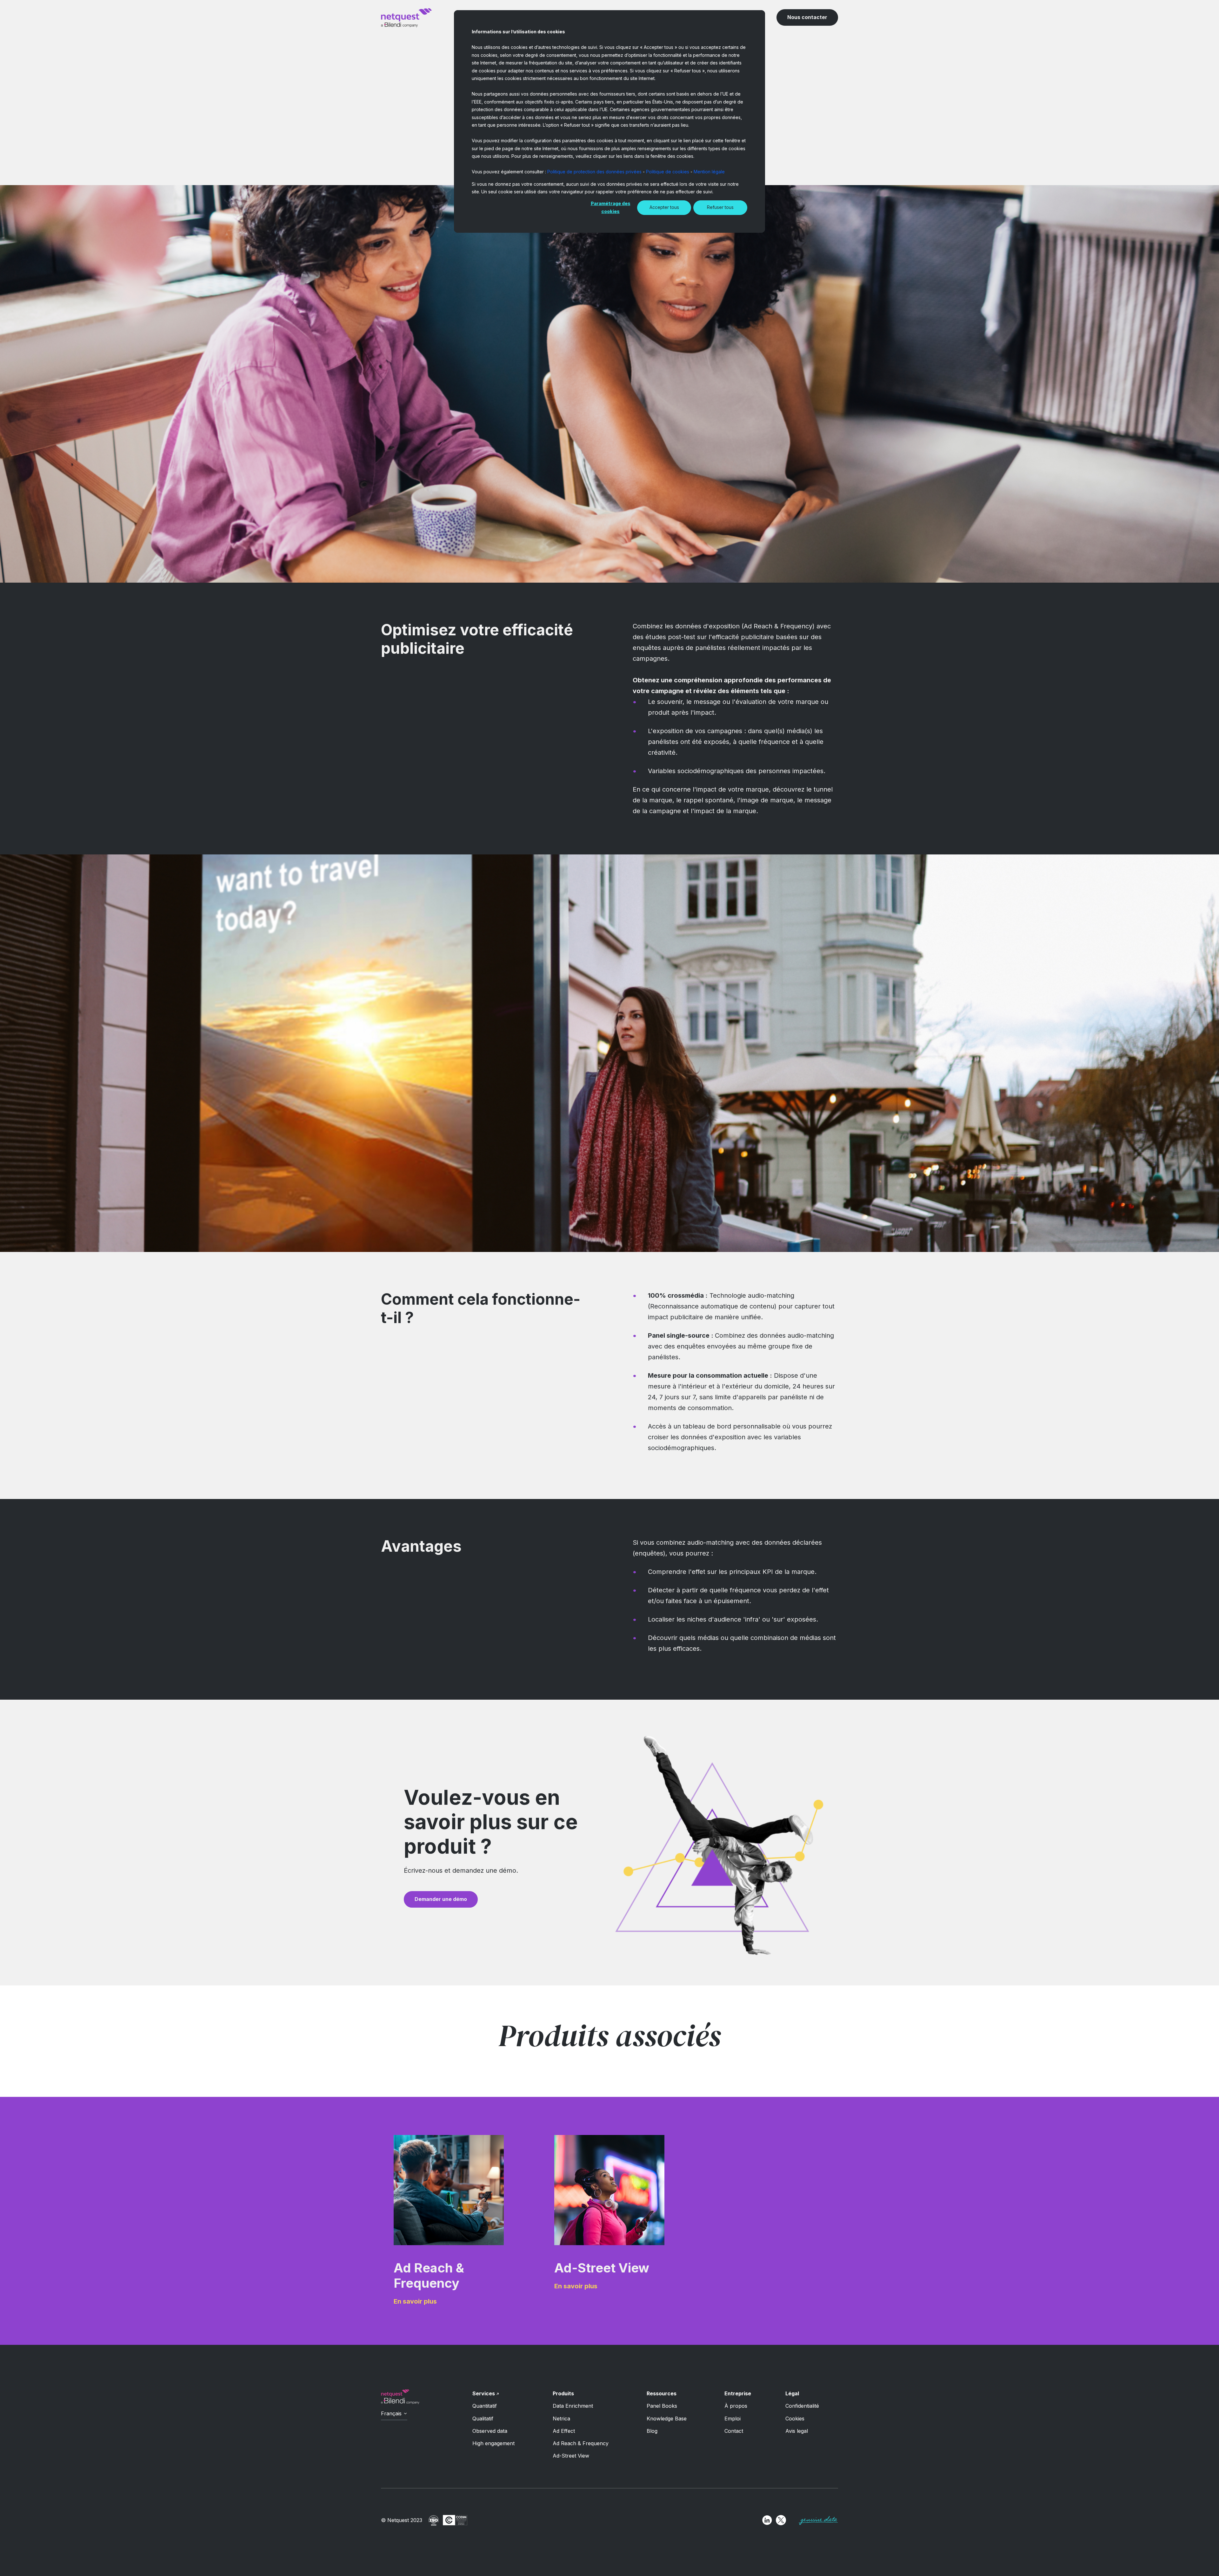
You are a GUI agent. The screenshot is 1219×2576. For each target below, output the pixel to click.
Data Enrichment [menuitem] (573, 2406)
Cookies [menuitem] (795, 2419)
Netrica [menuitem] (561, 2419)
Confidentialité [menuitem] (802, 2406)
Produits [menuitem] (563, 2393)
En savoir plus (415, 2301)
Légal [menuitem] (792, 2393)
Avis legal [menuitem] (797, 2431)
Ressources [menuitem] (662, 2393)
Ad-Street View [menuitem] (571, 2456)
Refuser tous (720, 207)
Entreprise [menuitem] (738, 2393)
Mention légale (709, 172)
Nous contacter (807, 17)
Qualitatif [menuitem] (483, 2419)
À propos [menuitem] (736, 2406)
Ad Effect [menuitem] (564, 2431)
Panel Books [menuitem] (662, 2406)
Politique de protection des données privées (594, 172)
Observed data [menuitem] (490, 2431)
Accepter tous (664, 207)
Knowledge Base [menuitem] (667, 2419)
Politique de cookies (668, 172)
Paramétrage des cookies (611, 207)
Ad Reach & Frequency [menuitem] (581, 2443)
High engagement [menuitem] (493, 2443)
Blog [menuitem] (652, 2431)
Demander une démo (441, 1899)
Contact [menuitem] (734, 2431)
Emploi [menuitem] (733, 2419)
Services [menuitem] (484, 2393)
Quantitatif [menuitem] (485, 2406)
